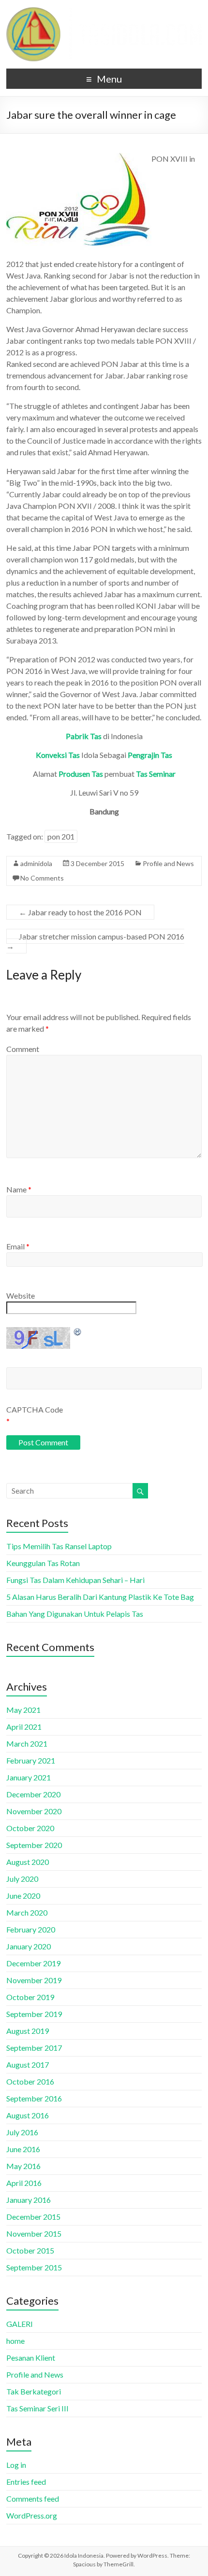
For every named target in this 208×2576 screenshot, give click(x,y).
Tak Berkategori (34, 2391)
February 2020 (31, 1929)
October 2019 (30, 1997)
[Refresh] (78, 1332)
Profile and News (168, 863)
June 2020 (23, 1896)
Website (21, 1295)
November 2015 (34, 2233)
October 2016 (30, 2081)
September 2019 (34, 2014)
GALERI (20, 2324)
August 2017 (28, 2065)
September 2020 (34, 1845)
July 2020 (22, 1879)
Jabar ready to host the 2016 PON (80, 912)
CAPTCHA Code (35, 1409)
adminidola (36, 863)
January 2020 (29, 1946)
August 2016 (28, 2115)
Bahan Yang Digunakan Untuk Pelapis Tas (75, 1614)
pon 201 (61, 836)
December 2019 (33, 1963)
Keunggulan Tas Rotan (43, 1563)
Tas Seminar (156, 774)
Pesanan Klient (31, 2358)
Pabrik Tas (84, 736)
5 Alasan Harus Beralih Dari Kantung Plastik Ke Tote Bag (100, 1597)
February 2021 (31, 1760)
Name (19, 1189)
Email (18, 1246)
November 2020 (34, 1811)
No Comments (42, 878)
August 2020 (28, 1862)
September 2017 (34, 2048)
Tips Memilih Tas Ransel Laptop (59, 1546)
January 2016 (29, 2200)
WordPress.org (32, 2515)
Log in (16, 2465)
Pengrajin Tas (150, 755)
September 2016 (34, 2098)
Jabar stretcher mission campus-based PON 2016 (95, 941)
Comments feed (33, 2499)
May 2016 (23, 2166)
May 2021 (23, 1710)
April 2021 (24, 1727)
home (15, 2341)
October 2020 (30, 1828)
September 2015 (34, 2267)
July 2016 (22, 2132)
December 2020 (33, 1794)
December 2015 (33, 2217)
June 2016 (23, 2149)
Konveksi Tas (58, 755)
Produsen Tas (81, 774)
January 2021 (29, 1777)
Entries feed (26, 2482)
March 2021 (27, 1743)
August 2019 (28, 2031)
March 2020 (27, 1912)
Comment (23, 1049)
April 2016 (24, 2183)
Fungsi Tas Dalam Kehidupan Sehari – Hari (75, 1580)
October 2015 (30, 2250)
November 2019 (34, 1980)
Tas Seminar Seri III (37, 2408)
